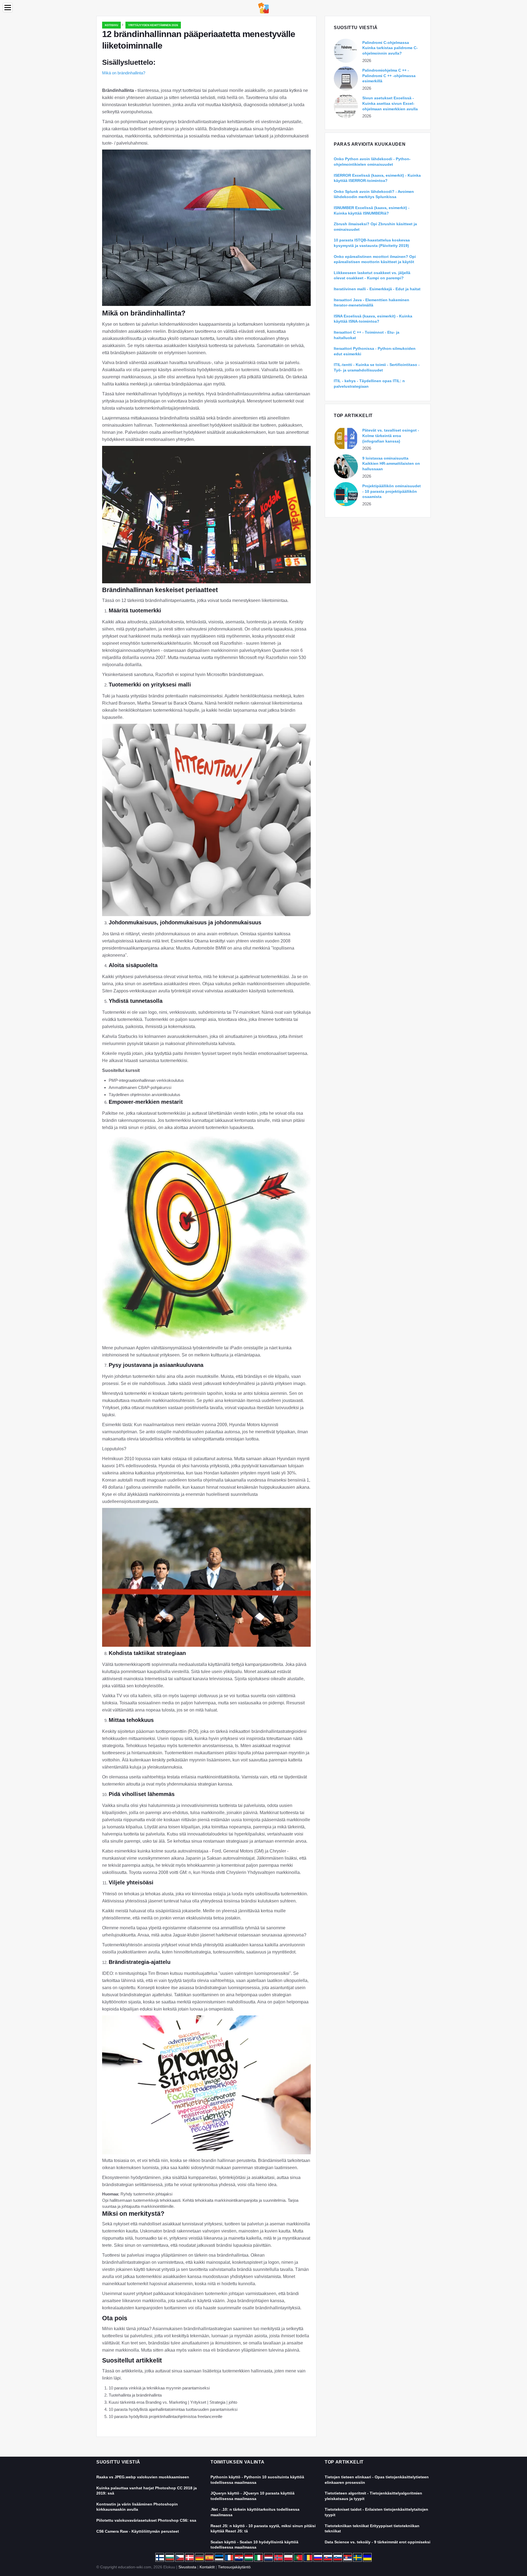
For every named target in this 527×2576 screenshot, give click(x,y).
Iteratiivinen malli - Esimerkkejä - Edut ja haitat (377, 289)
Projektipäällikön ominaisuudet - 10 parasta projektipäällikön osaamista (392, 491)
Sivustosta (187, 2567)
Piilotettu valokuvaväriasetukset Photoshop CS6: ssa (146, 2520)
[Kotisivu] (263, 8)
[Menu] (8, 8)
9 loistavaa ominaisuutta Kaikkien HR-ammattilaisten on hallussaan (391, 464)
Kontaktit (207, 2567)
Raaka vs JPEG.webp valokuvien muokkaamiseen (143, 2477)
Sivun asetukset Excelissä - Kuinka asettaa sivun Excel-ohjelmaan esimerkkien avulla (390, 103)
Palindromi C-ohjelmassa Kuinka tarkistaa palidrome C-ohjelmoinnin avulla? (390, 48)
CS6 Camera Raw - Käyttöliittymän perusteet (138, 2531)
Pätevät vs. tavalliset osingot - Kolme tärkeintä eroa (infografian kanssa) (391, 436)
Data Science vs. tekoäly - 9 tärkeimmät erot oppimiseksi (378, 2542)
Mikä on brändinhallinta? (124, 73)
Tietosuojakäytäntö (234, 2567)
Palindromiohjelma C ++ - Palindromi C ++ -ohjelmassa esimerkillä (389, 76)
